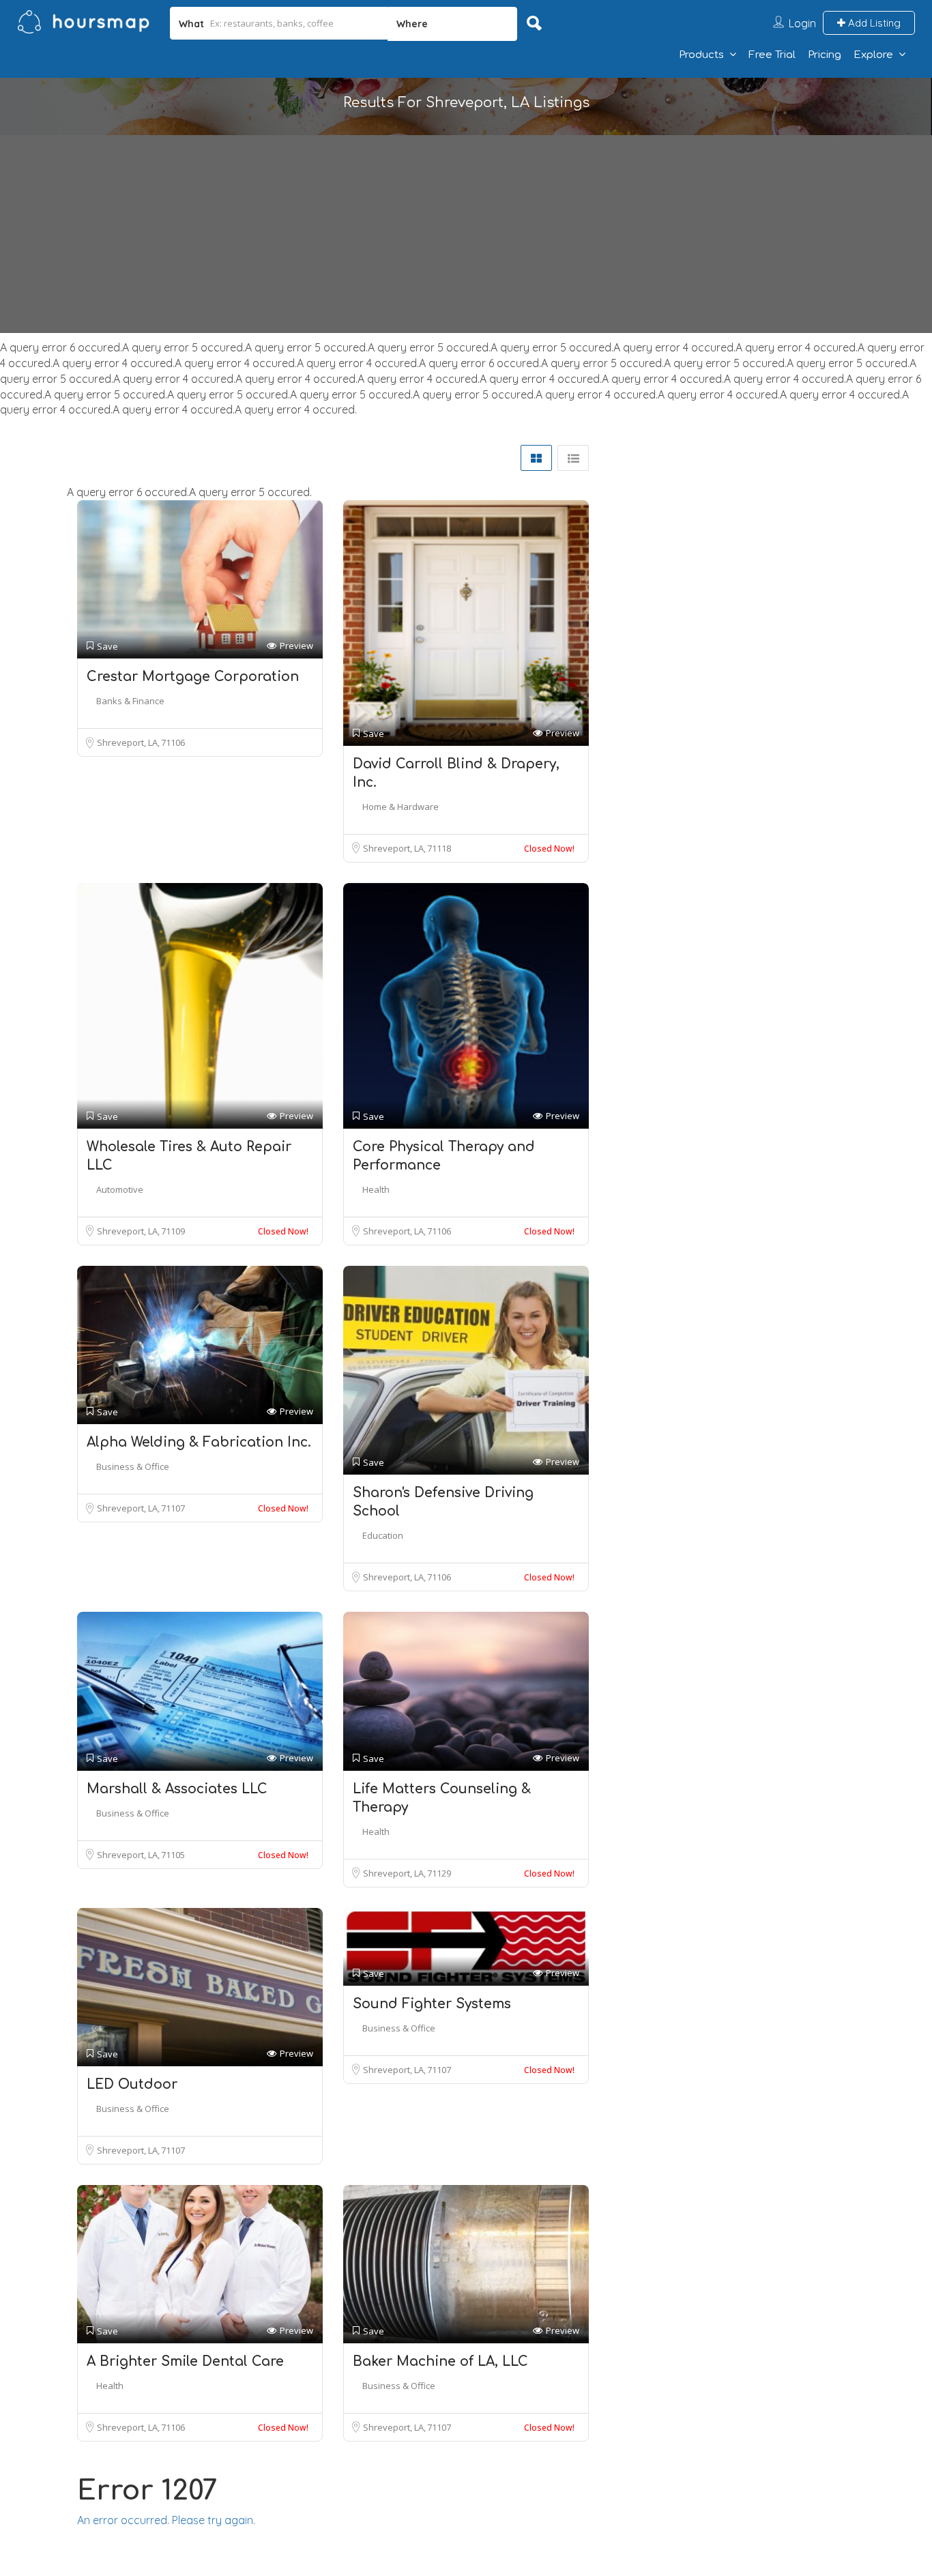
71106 (173, 742)
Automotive (120, 1189)
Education (383, 1535)
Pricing (825, 55)
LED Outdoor (132, 2084)
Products (701, 55)
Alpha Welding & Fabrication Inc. (199, 1442)
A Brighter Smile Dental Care (185, 2361)
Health (376, 1189)
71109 (173, 1231)
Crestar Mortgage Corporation (193, 677)
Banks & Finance (130, 701)
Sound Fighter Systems (432, 2004)
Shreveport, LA (128, 742)
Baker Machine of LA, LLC (440, 2361)
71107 (173, 1508)
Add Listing (873, 23)
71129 (439, 1873)
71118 (439, 848)
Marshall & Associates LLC (177, 1789)
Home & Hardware (401, 807)
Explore (873, 55)
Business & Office (133, 1466)
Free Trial (772, 55)
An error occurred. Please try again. (166, 2520)
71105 (173, 1855)
